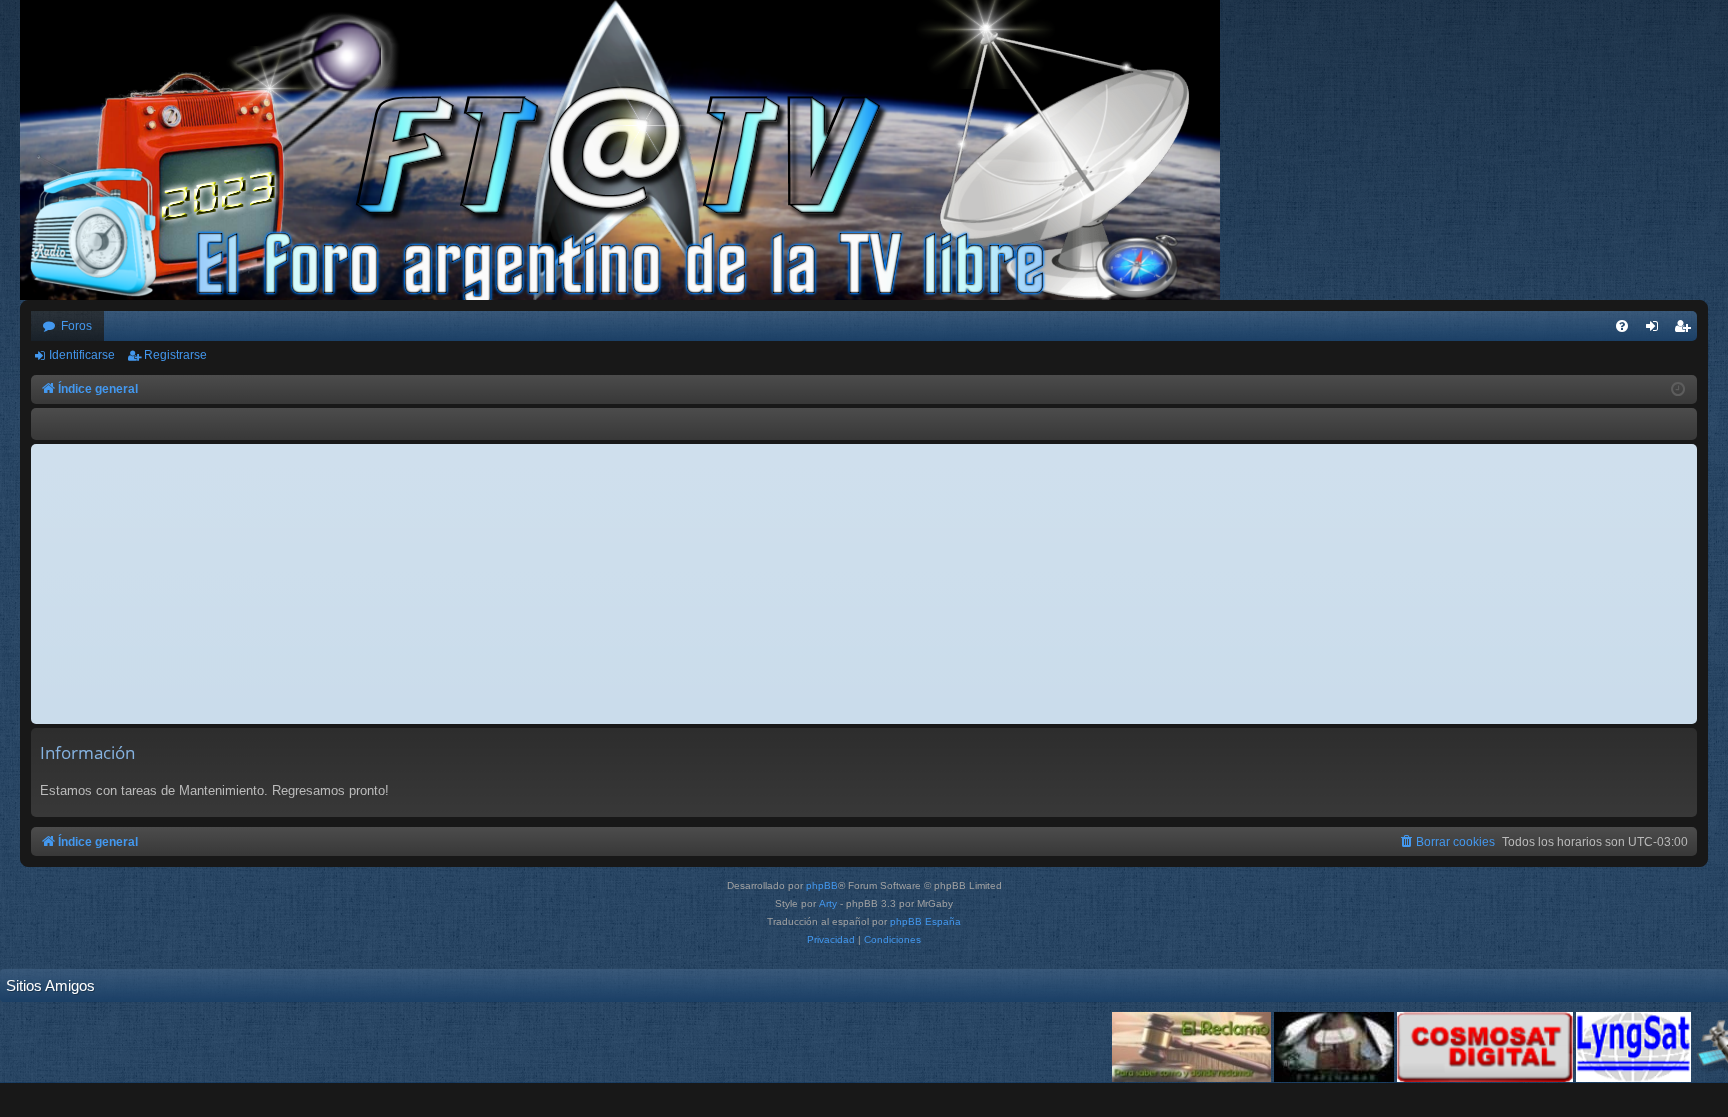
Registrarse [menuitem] (1686, 330)
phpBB (822, 885)
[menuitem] (1622, 326)
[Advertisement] (864, 584)
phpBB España (925, 921)
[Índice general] (630, 150)
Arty (828, 903)
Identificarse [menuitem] (1656, 330)
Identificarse (82, 355)
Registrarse (175, 355)
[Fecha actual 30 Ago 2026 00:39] (1678, 390)
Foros (76, 326)
